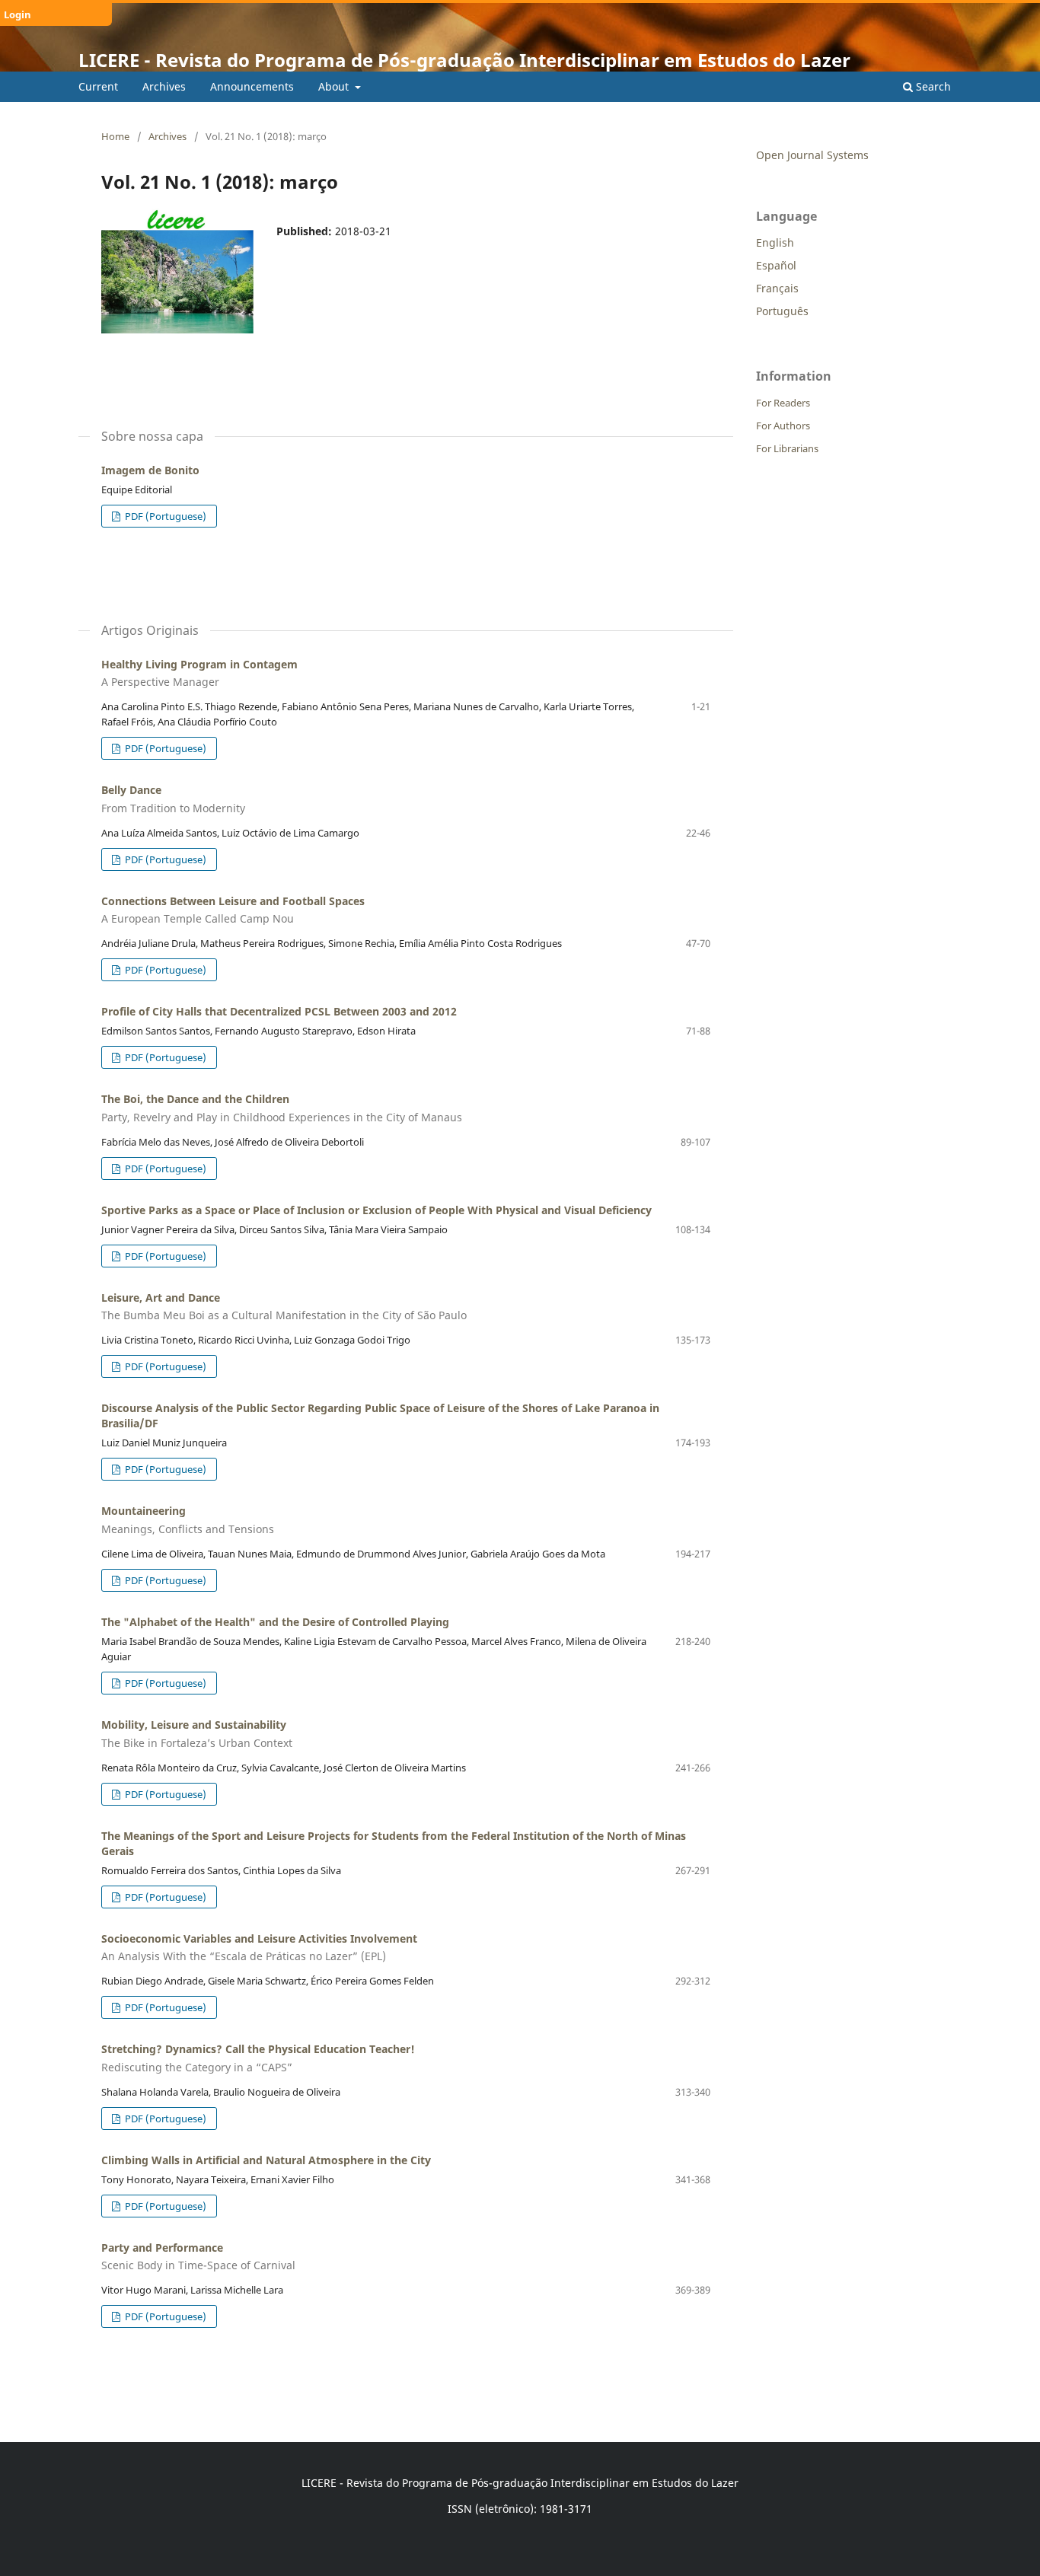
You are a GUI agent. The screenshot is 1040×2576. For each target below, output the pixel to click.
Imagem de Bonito (150, 470)
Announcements (252, 86)
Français (777, 288)
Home (115, 136)
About (335, 86)
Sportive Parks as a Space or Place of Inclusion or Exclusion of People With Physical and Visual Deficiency (376, 1210)
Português (782, 311)
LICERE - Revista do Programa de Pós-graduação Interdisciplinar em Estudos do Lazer (464, 60)
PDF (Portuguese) (164, 516)
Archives (164, 86)
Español (776, 265)
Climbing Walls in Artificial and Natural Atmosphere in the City (266, 2160)
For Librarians (787, 448)
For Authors (783, 426)
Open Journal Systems (812, 155)
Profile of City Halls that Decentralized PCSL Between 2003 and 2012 (279, 1011)
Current (98, 86)
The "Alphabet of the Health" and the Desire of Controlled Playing (275, 1622)
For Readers (783, 403)
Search (932, 86)
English (775, 242)
